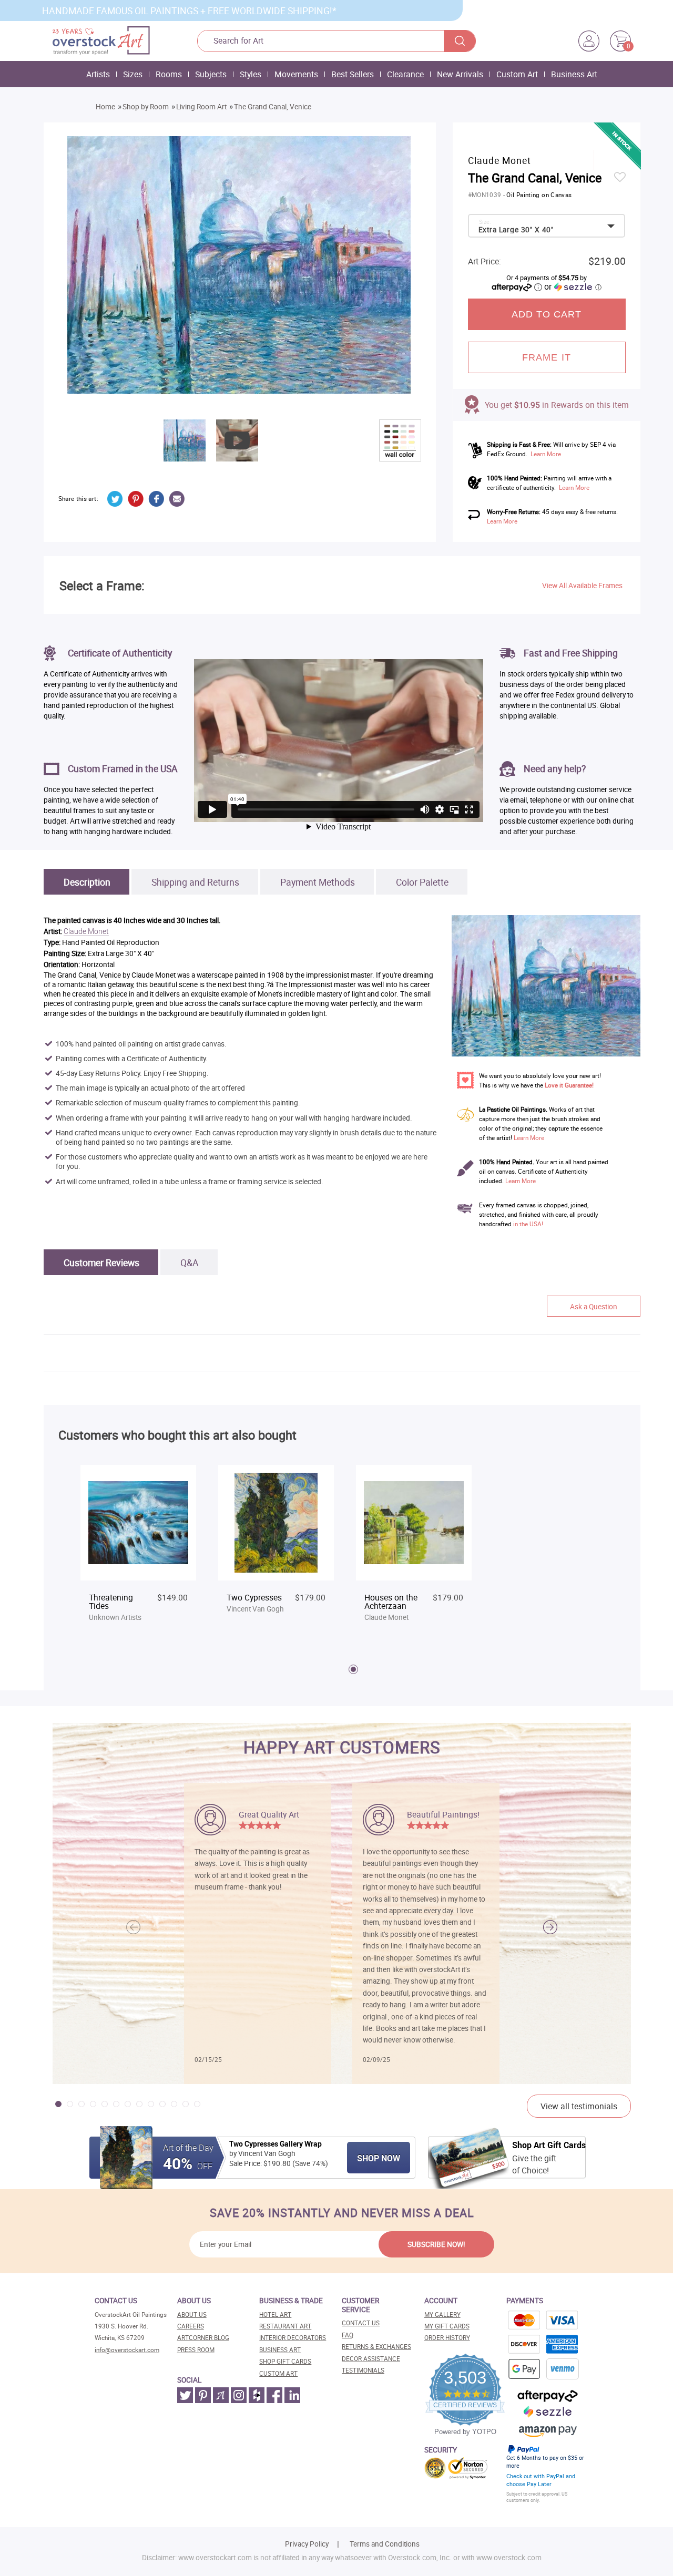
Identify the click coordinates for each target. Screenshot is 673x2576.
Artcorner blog (203, 2338)
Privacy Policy (307, 2544)
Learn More (546, 454)
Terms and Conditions (385, 2544)
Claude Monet (86, 932)
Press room (196, 2350)
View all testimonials (579, 2106)
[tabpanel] (138, 1549)
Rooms (169, 74)
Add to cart (547, 314)
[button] (550, 1927)
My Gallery (442, 2315)
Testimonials (363, 2370)
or (573, 286)
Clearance (405, 74)
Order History (447, 2338)
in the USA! (528, 1224)
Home (105, 107)
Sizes (133, 74)
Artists (98, 74)
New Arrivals (460, 74)
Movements (296, 74)
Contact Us (361, 2323)
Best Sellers (353, 74)
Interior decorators (293, 2338)
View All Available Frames (582, 586)
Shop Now (379, 2158)
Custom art (278, 2373)
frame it (547, 357)
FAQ (348, 2335)
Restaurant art (285, 2326)
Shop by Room (146, 107)
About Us (192, 2315)
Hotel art (275, 2315)
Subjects (211, 74)
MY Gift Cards (447, 2326)
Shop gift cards (285, 2361)
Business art (280, 2350)
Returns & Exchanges (376, 2347)
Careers (191, 2326)
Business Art (574, 74)
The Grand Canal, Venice (273, 107)
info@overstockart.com (127, 2350)
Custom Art (517, 74)
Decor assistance (371, 2359)
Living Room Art (201, 107)
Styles (251, 74)
